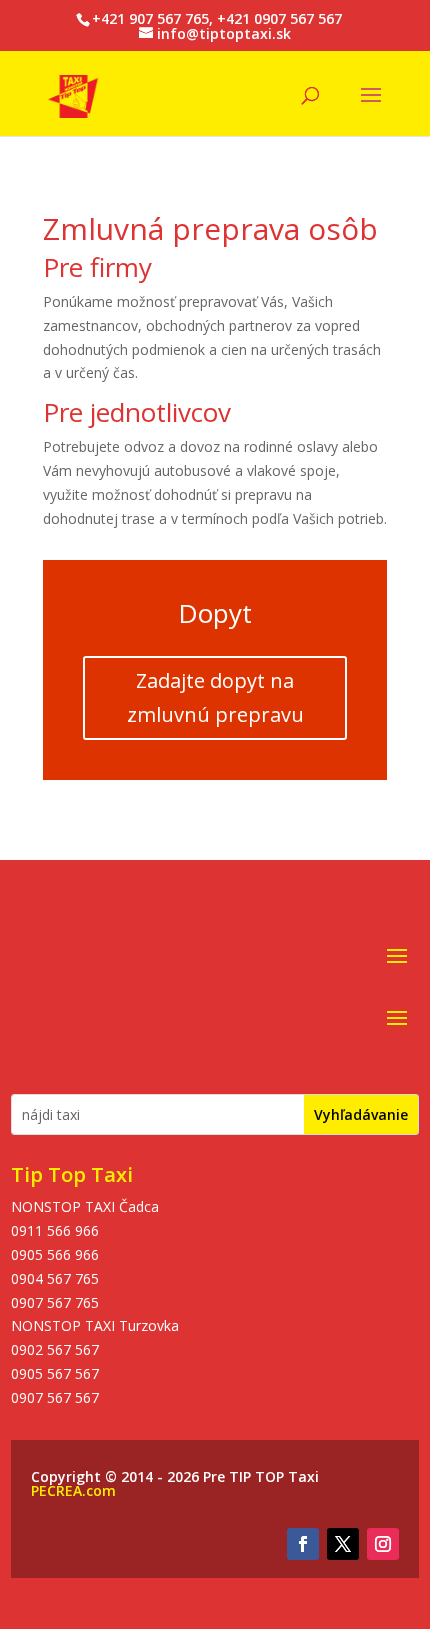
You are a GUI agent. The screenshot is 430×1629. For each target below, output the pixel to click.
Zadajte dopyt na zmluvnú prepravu (215, 697)
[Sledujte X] (343, 1544)
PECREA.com (73, 1490)
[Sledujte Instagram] (383, 1544)
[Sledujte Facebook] (303, 1544)
